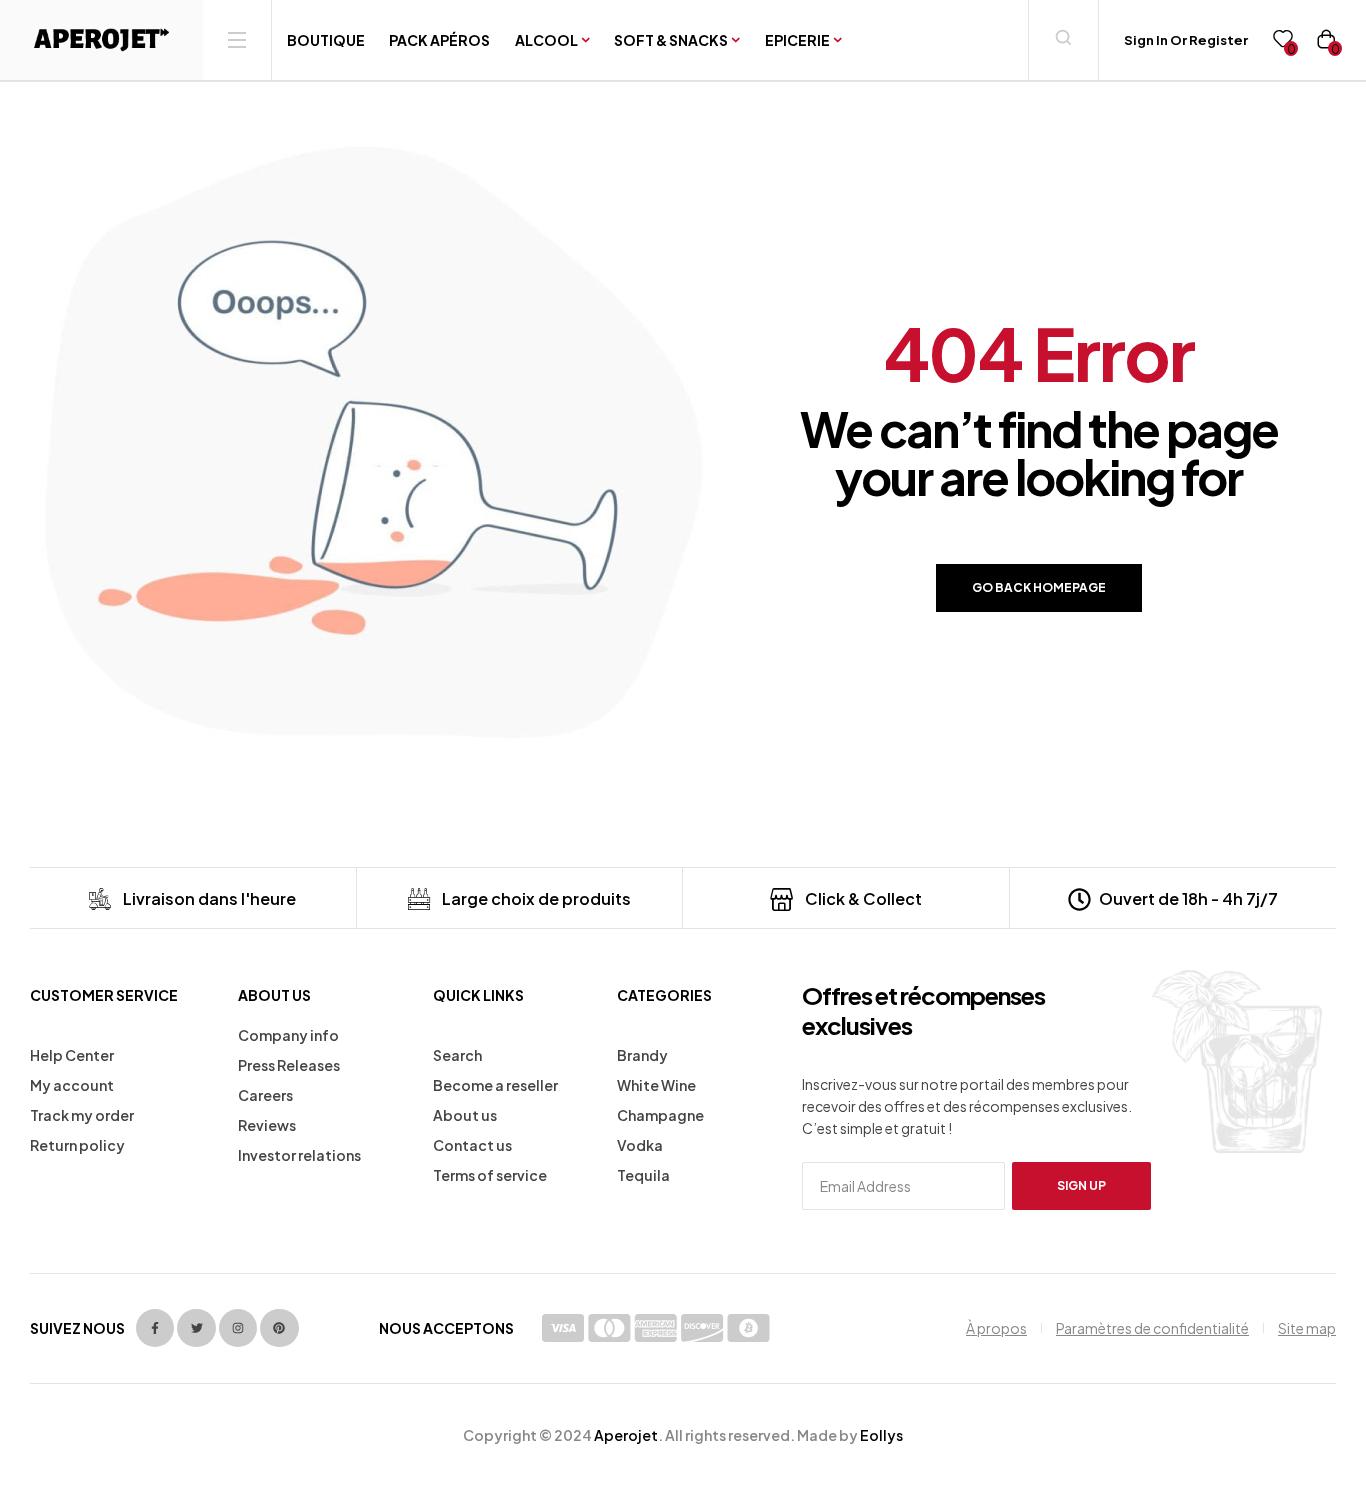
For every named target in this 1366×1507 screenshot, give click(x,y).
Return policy (77, 1145)
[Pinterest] (279, 1328)
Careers (265, 1095)
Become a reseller (495, 1085)
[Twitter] (196, 1328)
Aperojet (626, 1435)
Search (457, 1055)
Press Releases (289, 1065)
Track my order (82, 1115)
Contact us (472, 1145)
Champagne (660, 1115)
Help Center (72, 1055)
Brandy (642, 1055)
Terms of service (490, 1175)
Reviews (267, 1125)
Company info (288, 1035)
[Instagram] (238, 1328)
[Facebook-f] (155, 1328)
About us (465, 1115)
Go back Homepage (1039, 587)
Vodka (640, 1145)
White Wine (656, 1085)
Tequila (643, 1175)
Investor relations (299, 1155)
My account (72, 1085)
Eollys (881, 1435)
